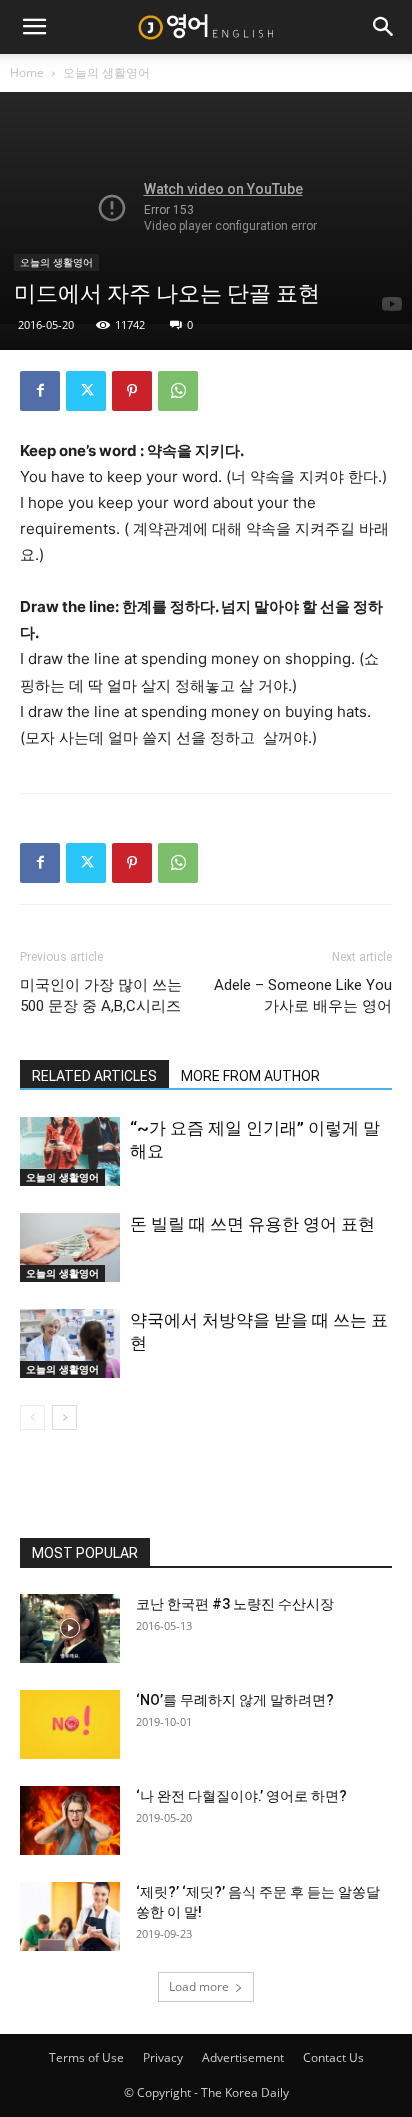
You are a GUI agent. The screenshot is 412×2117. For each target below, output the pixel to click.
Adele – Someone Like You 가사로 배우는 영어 (303, 995)
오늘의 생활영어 (106, 72)
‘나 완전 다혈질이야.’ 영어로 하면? (241, 1796)
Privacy (163, 2057)
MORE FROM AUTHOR (250, 1076)
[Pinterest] (132, 391)
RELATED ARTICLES (94, 1076)
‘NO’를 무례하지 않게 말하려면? (235, 1700)
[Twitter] (86, 391)
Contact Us (333, 2057)
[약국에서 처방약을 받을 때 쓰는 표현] (70, 1343)
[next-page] (64, 1417)
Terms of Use (86, 2057)
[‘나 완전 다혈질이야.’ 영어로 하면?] (70, 1820)
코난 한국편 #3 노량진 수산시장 (235, 1604)
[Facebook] (40, 391)
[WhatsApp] (178, 391)
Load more (199, 1986)
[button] (34, 27)
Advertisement (243, 2057)
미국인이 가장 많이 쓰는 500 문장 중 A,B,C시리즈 (101, 995)
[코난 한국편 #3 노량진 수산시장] (70, 1628)
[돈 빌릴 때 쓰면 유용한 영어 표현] (70, 1247)
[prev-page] (32, 1417)
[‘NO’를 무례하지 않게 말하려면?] (70, 1724)
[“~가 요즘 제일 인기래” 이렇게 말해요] (70, 1151)
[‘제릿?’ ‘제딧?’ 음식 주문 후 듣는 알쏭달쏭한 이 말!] (70, 1916)
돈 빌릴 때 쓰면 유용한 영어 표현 (252, 1224)
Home (27, 72)
